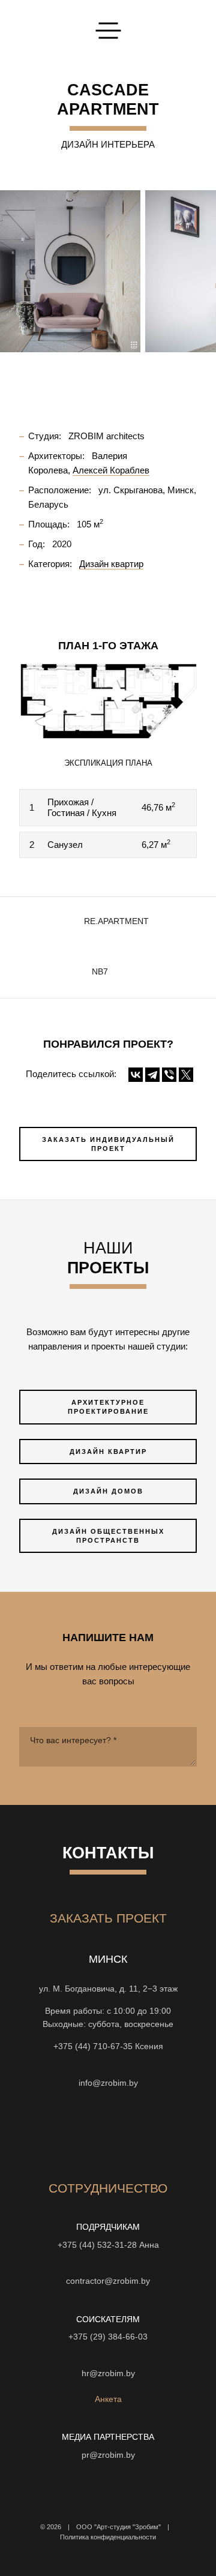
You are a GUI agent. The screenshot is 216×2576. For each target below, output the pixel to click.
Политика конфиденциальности (108, 2537)
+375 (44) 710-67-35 (93, 2046)
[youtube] (76, 2133)
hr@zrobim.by (108, 2373)
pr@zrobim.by (108, 2455)
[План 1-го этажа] (108, 701)
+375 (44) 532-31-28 (97, 2245)
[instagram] (32, 2133)
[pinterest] (140, 2133)
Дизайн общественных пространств (108, 1536)
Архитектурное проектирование (108, 1407)
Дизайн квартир (108, 1452)
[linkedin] (162, 2133)
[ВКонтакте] (136, 1075)
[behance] (54, 2133)
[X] (186, 1075)
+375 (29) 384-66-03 (108, 2337)
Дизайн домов (108, 1491)
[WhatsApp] (108, 2065)
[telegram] (184, 2133)
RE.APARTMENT (116, 921)
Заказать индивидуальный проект (108, 1144)
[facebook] (97, 2133)
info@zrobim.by (108, 2083)
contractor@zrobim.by (108, 2281)
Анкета (108, 2399)
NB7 (100, 972)
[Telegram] (152, 1075)
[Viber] (169, 1075)
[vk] (119, 2133)
